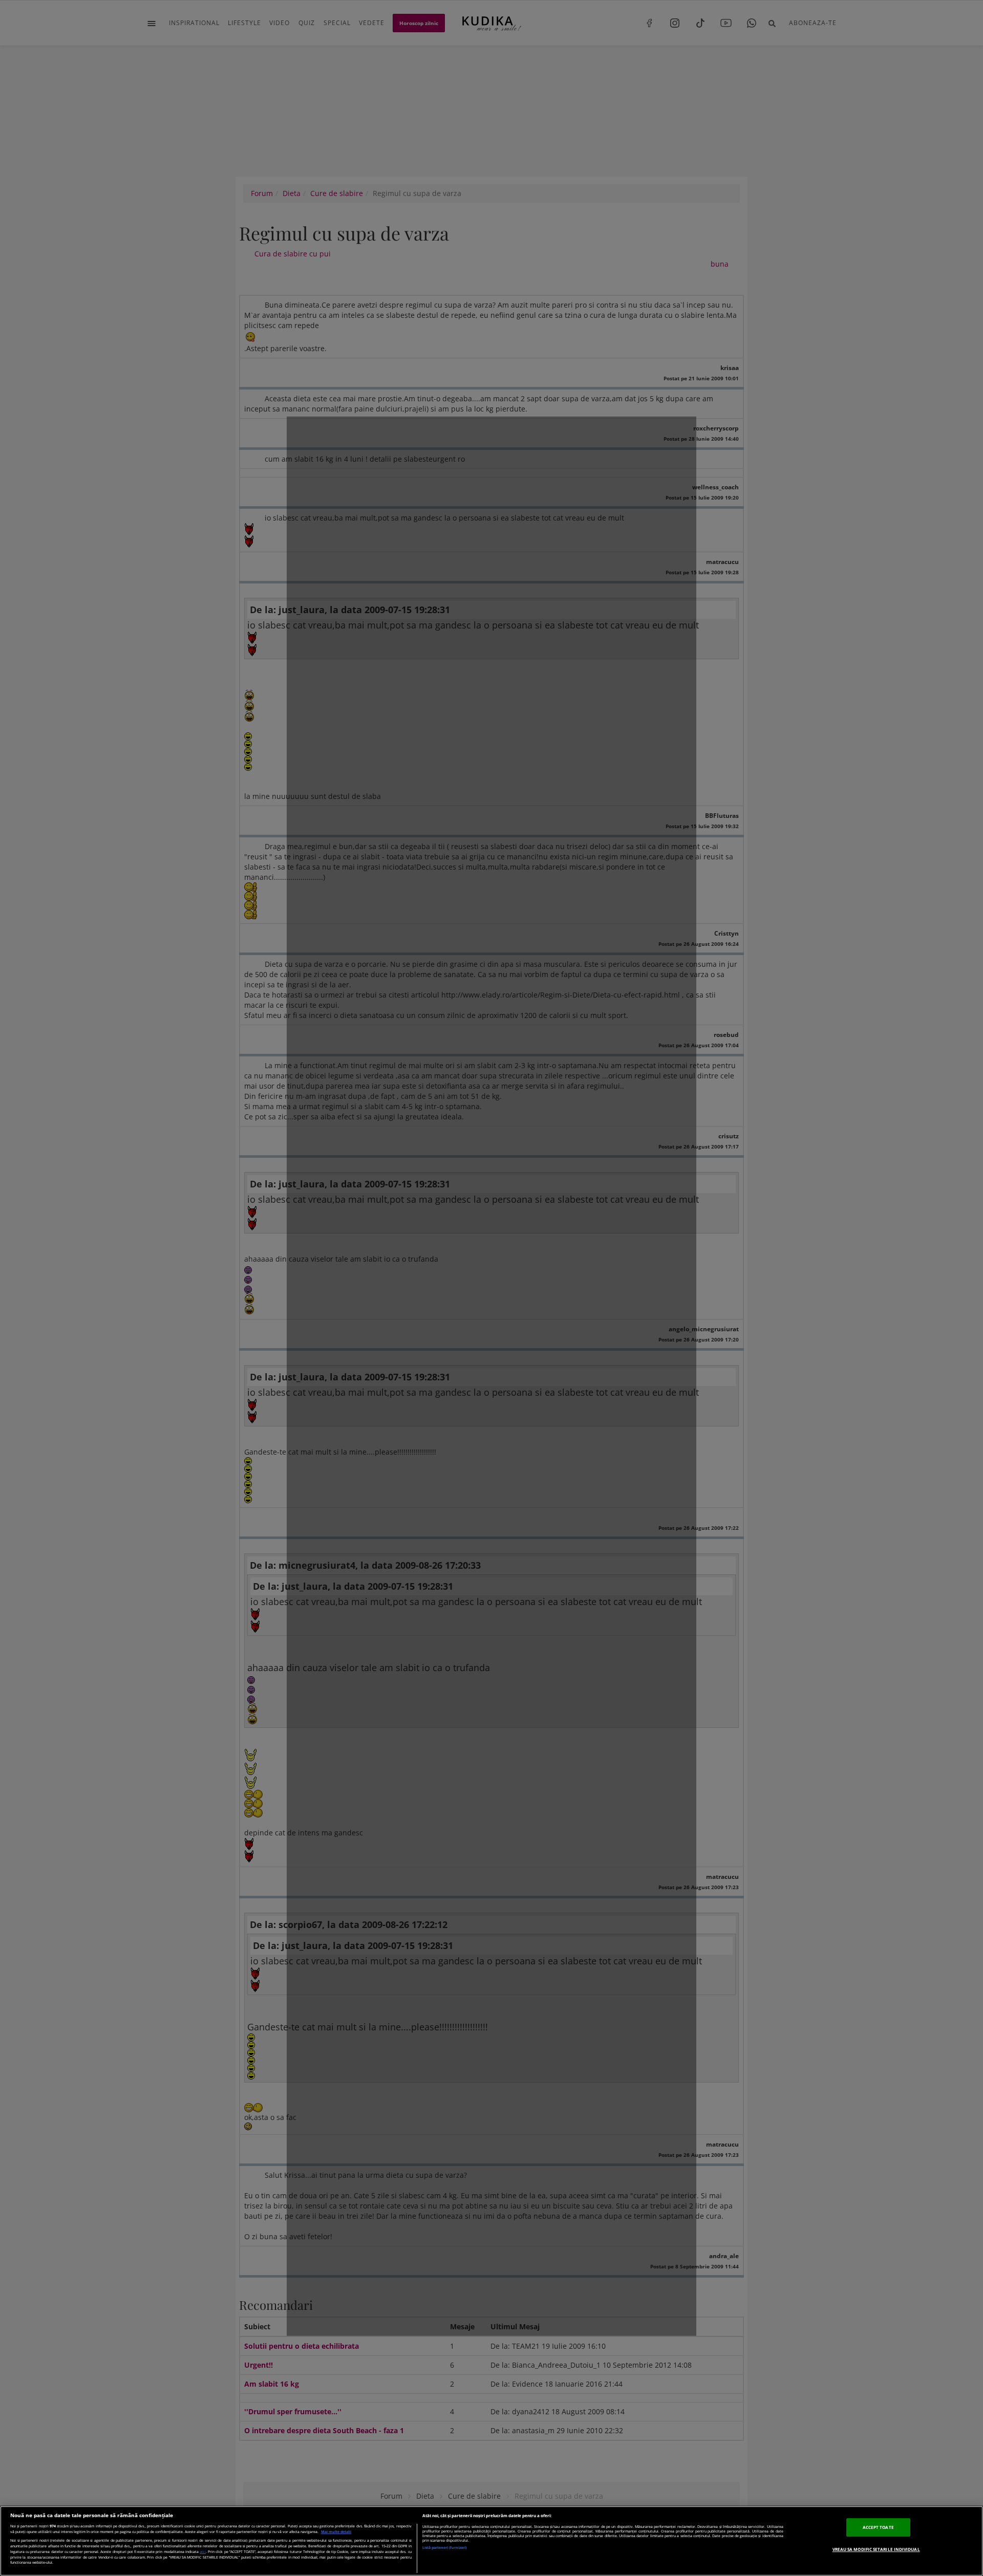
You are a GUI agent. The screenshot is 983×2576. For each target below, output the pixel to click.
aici (203, 2551)
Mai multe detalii (336, 2532)
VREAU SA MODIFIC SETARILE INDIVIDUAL (876, 2549)
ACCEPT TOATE (878, 2528)
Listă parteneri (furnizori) (444, 2548)
